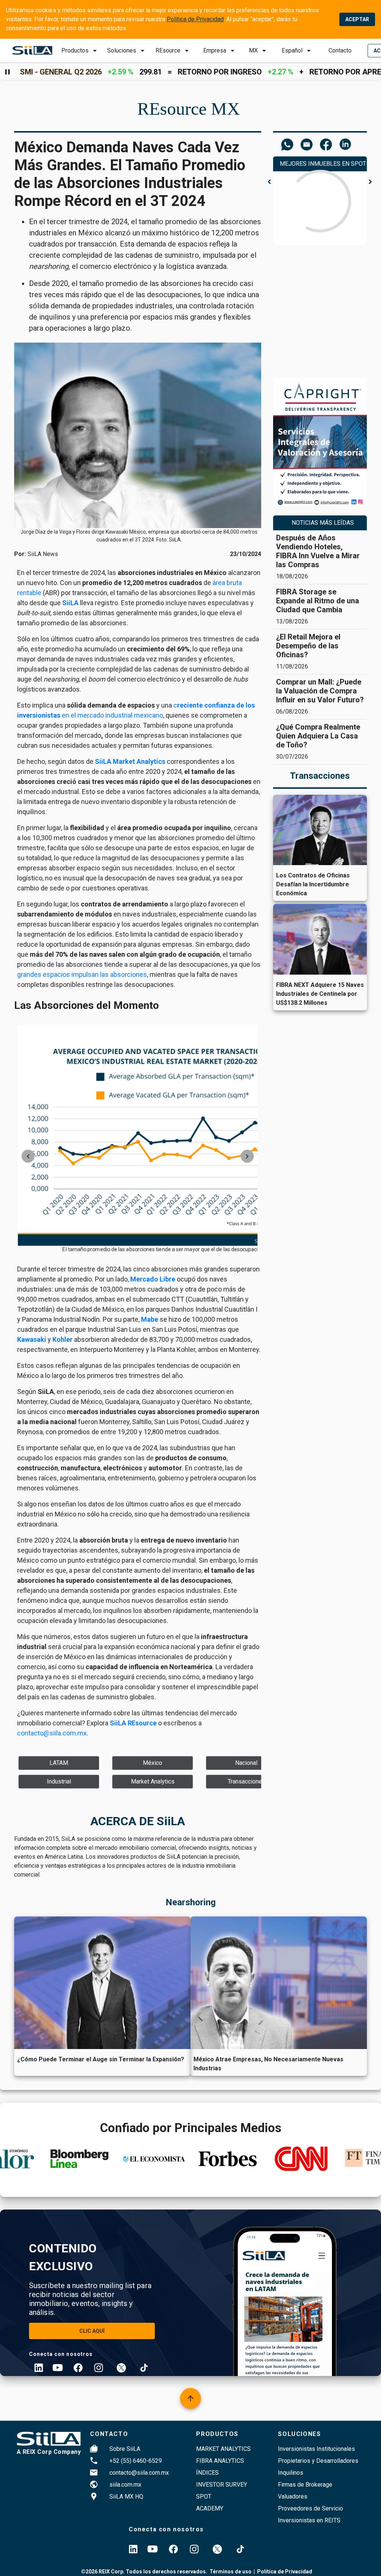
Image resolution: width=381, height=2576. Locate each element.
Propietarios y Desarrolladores (318, 2461)
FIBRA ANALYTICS (220, 2461)
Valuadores (293, 2496)
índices (207, 2473)
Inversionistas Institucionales (316, 2449)
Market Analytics (223, 2449)
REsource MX (189, 109)
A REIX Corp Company (49, 2452)
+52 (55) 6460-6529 (136, 2461)
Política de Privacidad (195, 19)
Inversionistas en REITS (309, 2520)
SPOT (204, 2496)
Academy (210, 2508)
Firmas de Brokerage (305, 2485)
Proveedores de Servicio (310, 2508)
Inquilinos (291, 2473)
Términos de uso (230, 2572)
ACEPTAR (357, 19)
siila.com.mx (125, 2485)
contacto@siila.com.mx (139, 2473)
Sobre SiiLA (125, 2449)
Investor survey (222, 2485)
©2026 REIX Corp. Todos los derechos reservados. (144, 2572)
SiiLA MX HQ (126, 2496)
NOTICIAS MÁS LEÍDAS (323, 523)
